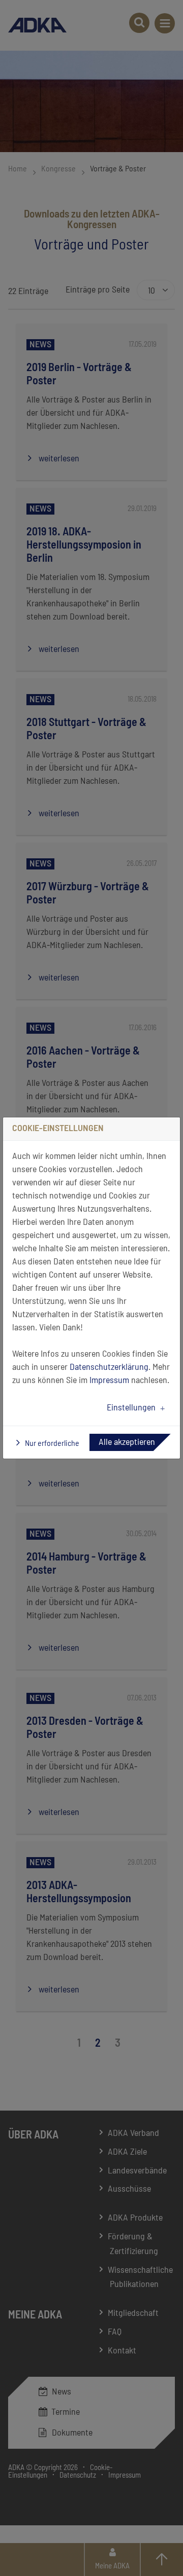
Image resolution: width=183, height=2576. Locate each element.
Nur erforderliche (51, 1443)
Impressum (109, 1381)
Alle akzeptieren (127, 1442)
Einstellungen (131, 1408)
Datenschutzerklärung (109, 1367)
